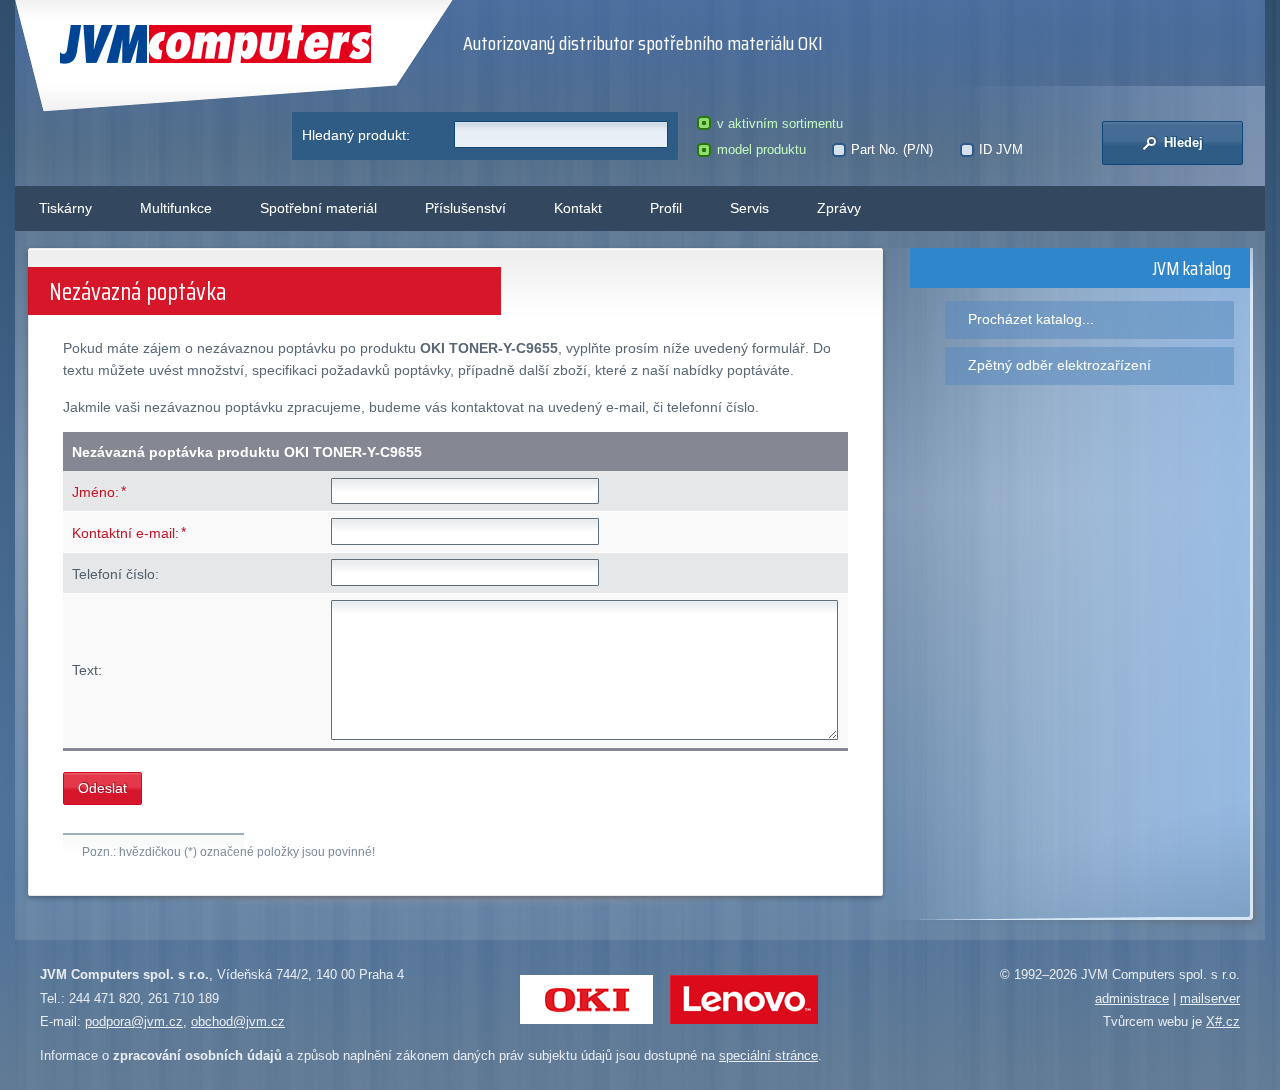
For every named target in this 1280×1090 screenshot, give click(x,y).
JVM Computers (174, 44)
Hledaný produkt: (356, 135)
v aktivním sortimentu (779, 123)
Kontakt (578, 208)
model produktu (761, 149)
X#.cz (1223, 1021)
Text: (87, 670)
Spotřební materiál (318, 208)
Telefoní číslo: (115, 574)
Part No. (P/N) (892, 149)
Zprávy (839, 208)
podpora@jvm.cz (134, 1021)
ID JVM (1001, 149)
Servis (749, 208)
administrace (1132, 998)
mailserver (1210, 998)
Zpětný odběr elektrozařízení (1059, 365)
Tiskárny (65, 208)
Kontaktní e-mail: (125, 533)
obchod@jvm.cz (238, 1021)
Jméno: (95, 492)
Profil (666, 208)
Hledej (1181, 142)
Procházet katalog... (1031, 319)
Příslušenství (465, 208)
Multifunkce (176, 208)
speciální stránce (768, 1055)
